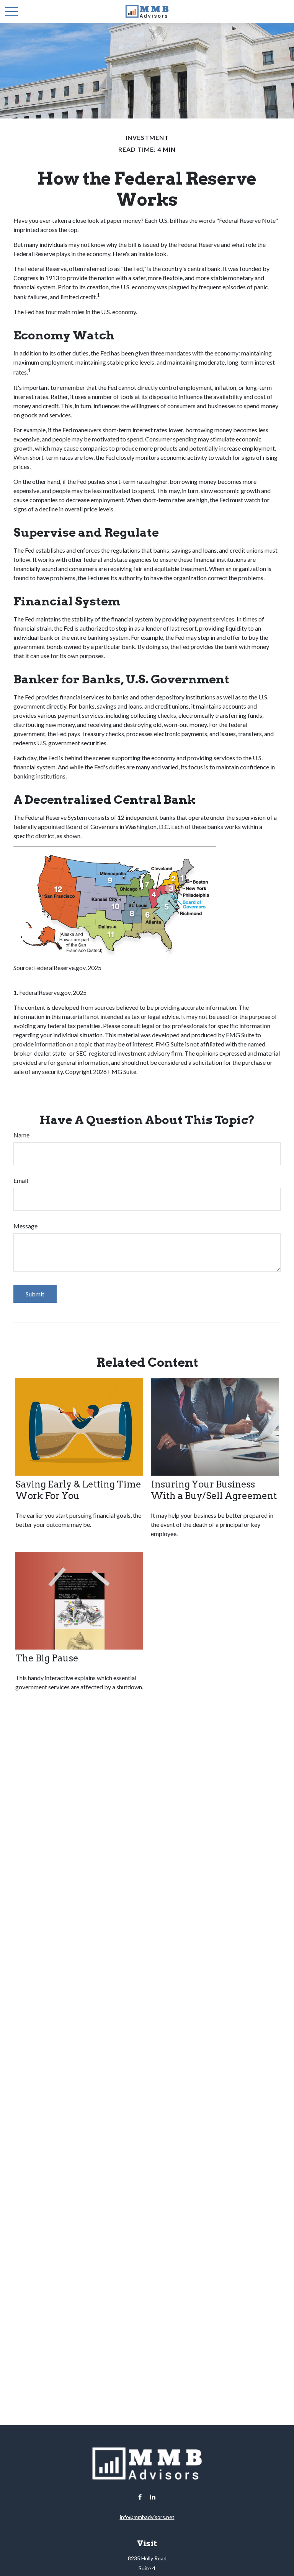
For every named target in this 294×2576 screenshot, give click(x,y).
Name (21, 1135)
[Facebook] (140, 2497)
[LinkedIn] (153, 2497)
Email (21, 1180)
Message (25, 1226)
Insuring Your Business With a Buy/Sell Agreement (214, 1490)
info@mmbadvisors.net (147, 2517)
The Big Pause (47, 1658)
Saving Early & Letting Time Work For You (78, 1490)
